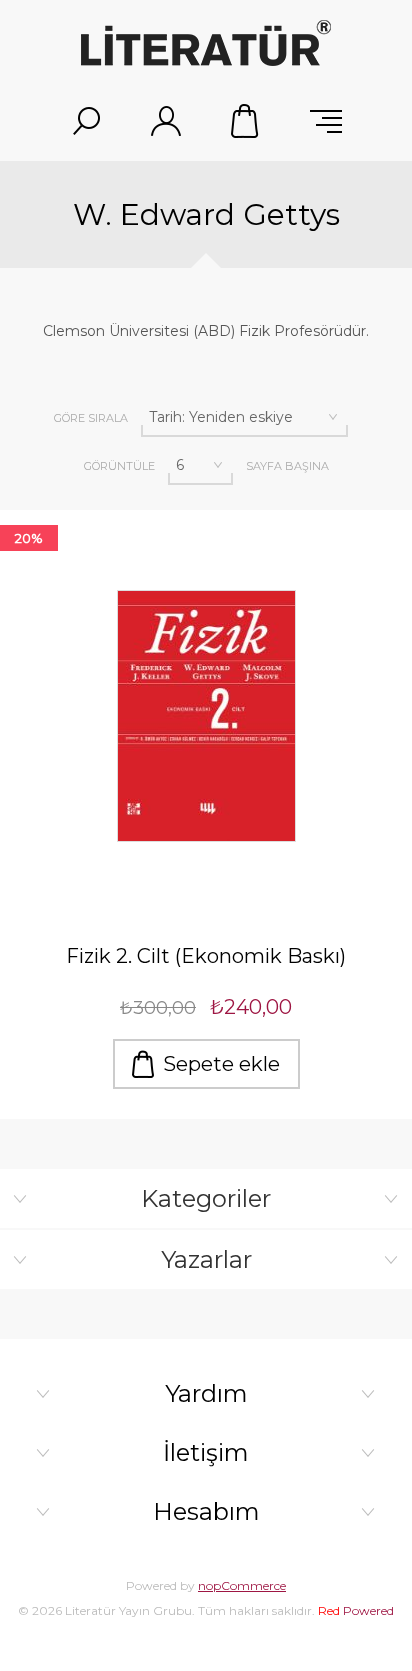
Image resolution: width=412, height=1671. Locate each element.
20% (29, 538)
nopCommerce (242, 1585)
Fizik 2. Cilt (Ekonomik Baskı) (206, 956)
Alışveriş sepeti (246, 121)
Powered (356, 1610)
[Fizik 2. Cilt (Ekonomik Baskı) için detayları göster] (206, 716)
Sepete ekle (221, 1064)
